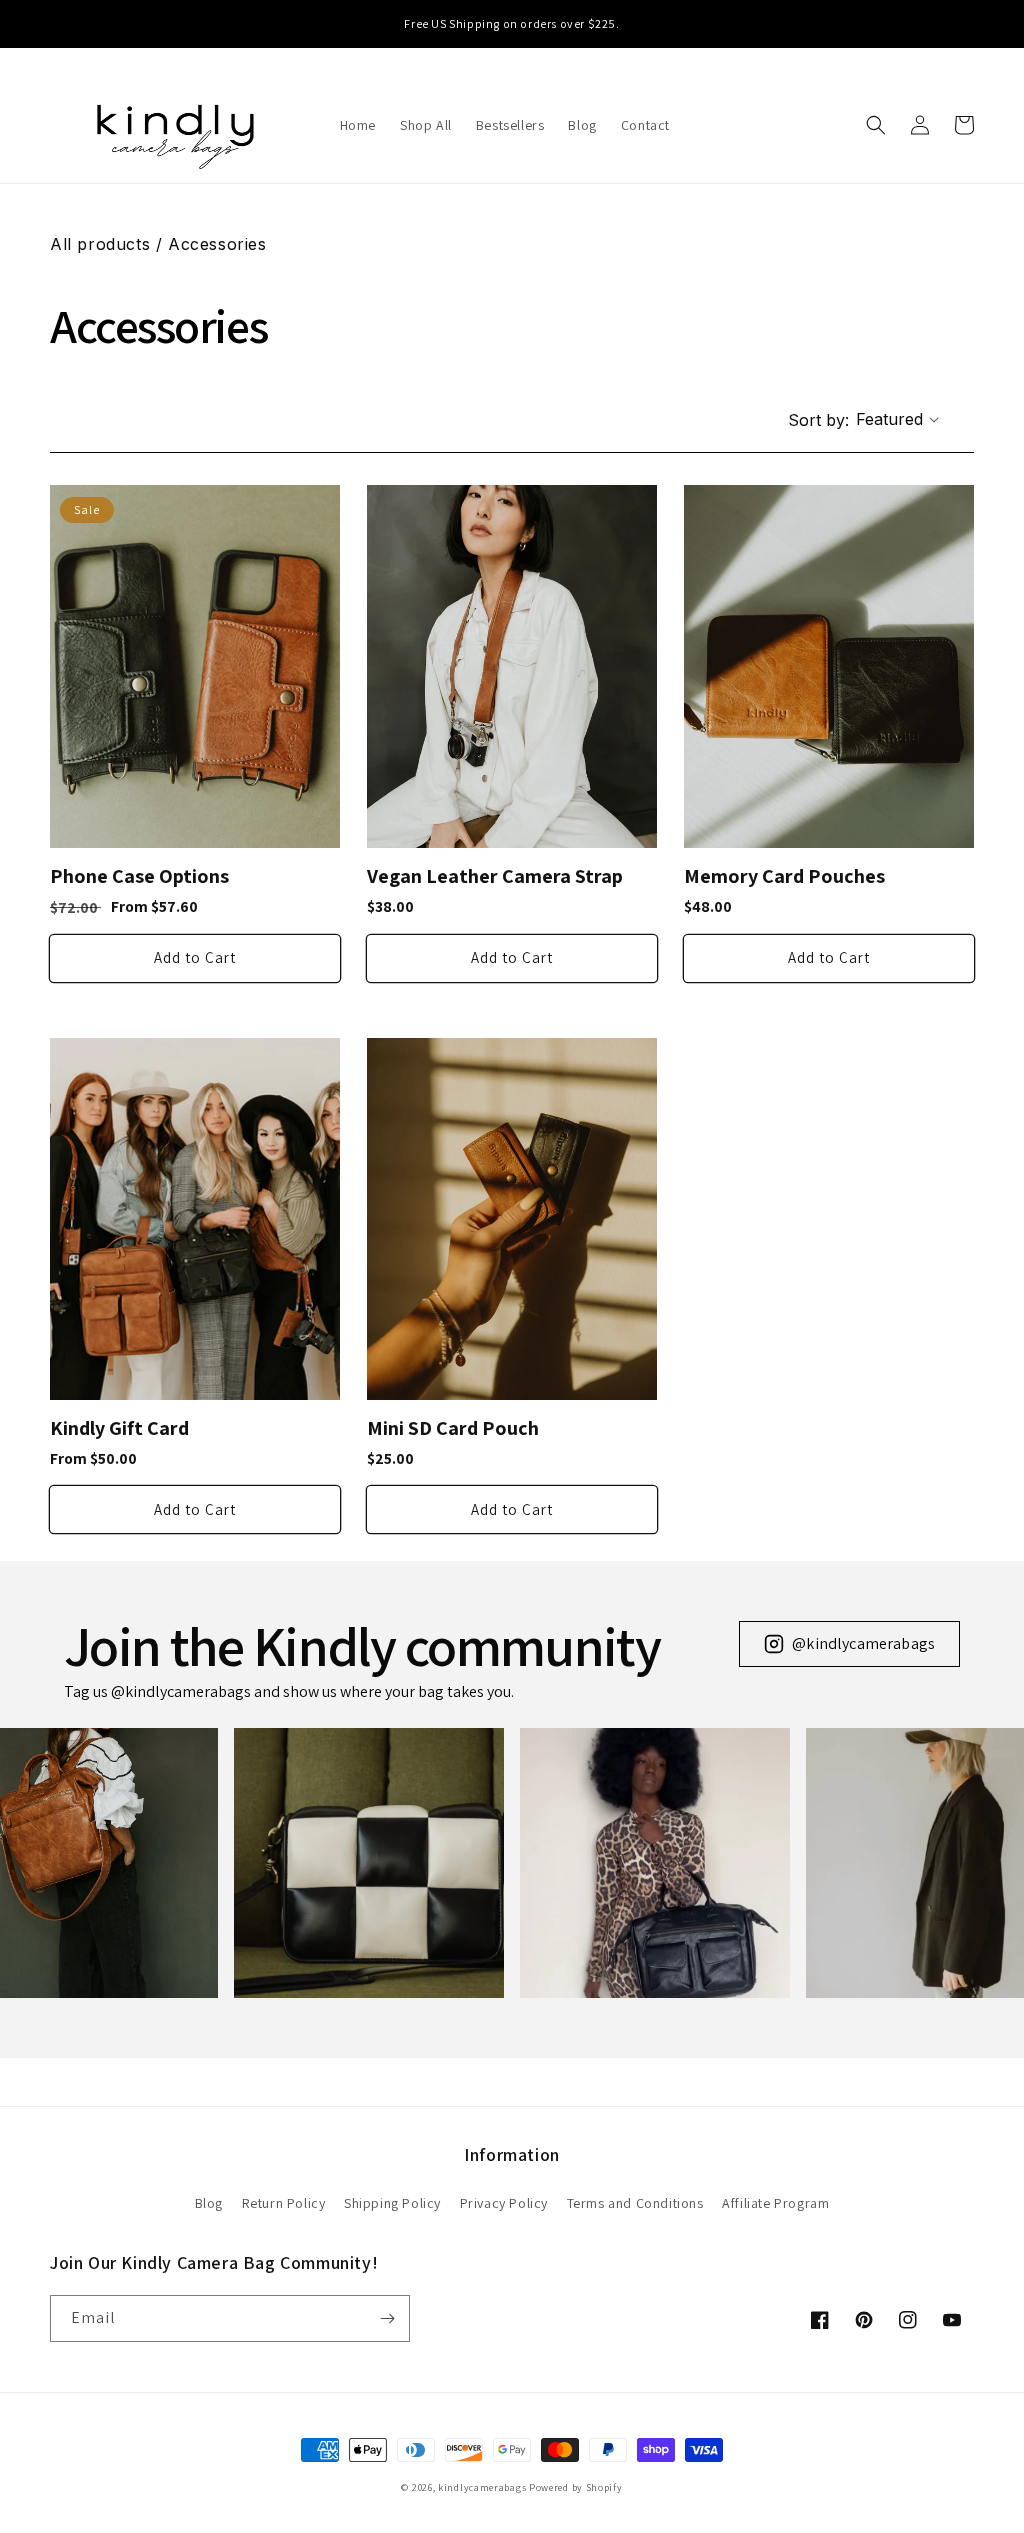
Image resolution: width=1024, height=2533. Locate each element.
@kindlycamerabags (863, 1643)
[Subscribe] (387, 2318)
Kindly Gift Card (119, 1428)
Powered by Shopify (576, 2487)
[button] (876, 125)
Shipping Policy (392, 2203)
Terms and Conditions (635, 2203)
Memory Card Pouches (784, 876)
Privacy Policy (504, 2203)
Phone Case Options (139, 876)
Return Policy (284, 2203)
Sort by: (818, 420)
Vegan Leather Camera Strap (495, 876)
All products (100, 244)
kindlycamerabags (482, 2487)
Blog (209, 2203)
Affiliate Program (775, 2203)
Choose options (195, 958)
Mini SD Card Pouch (453, 1428)
